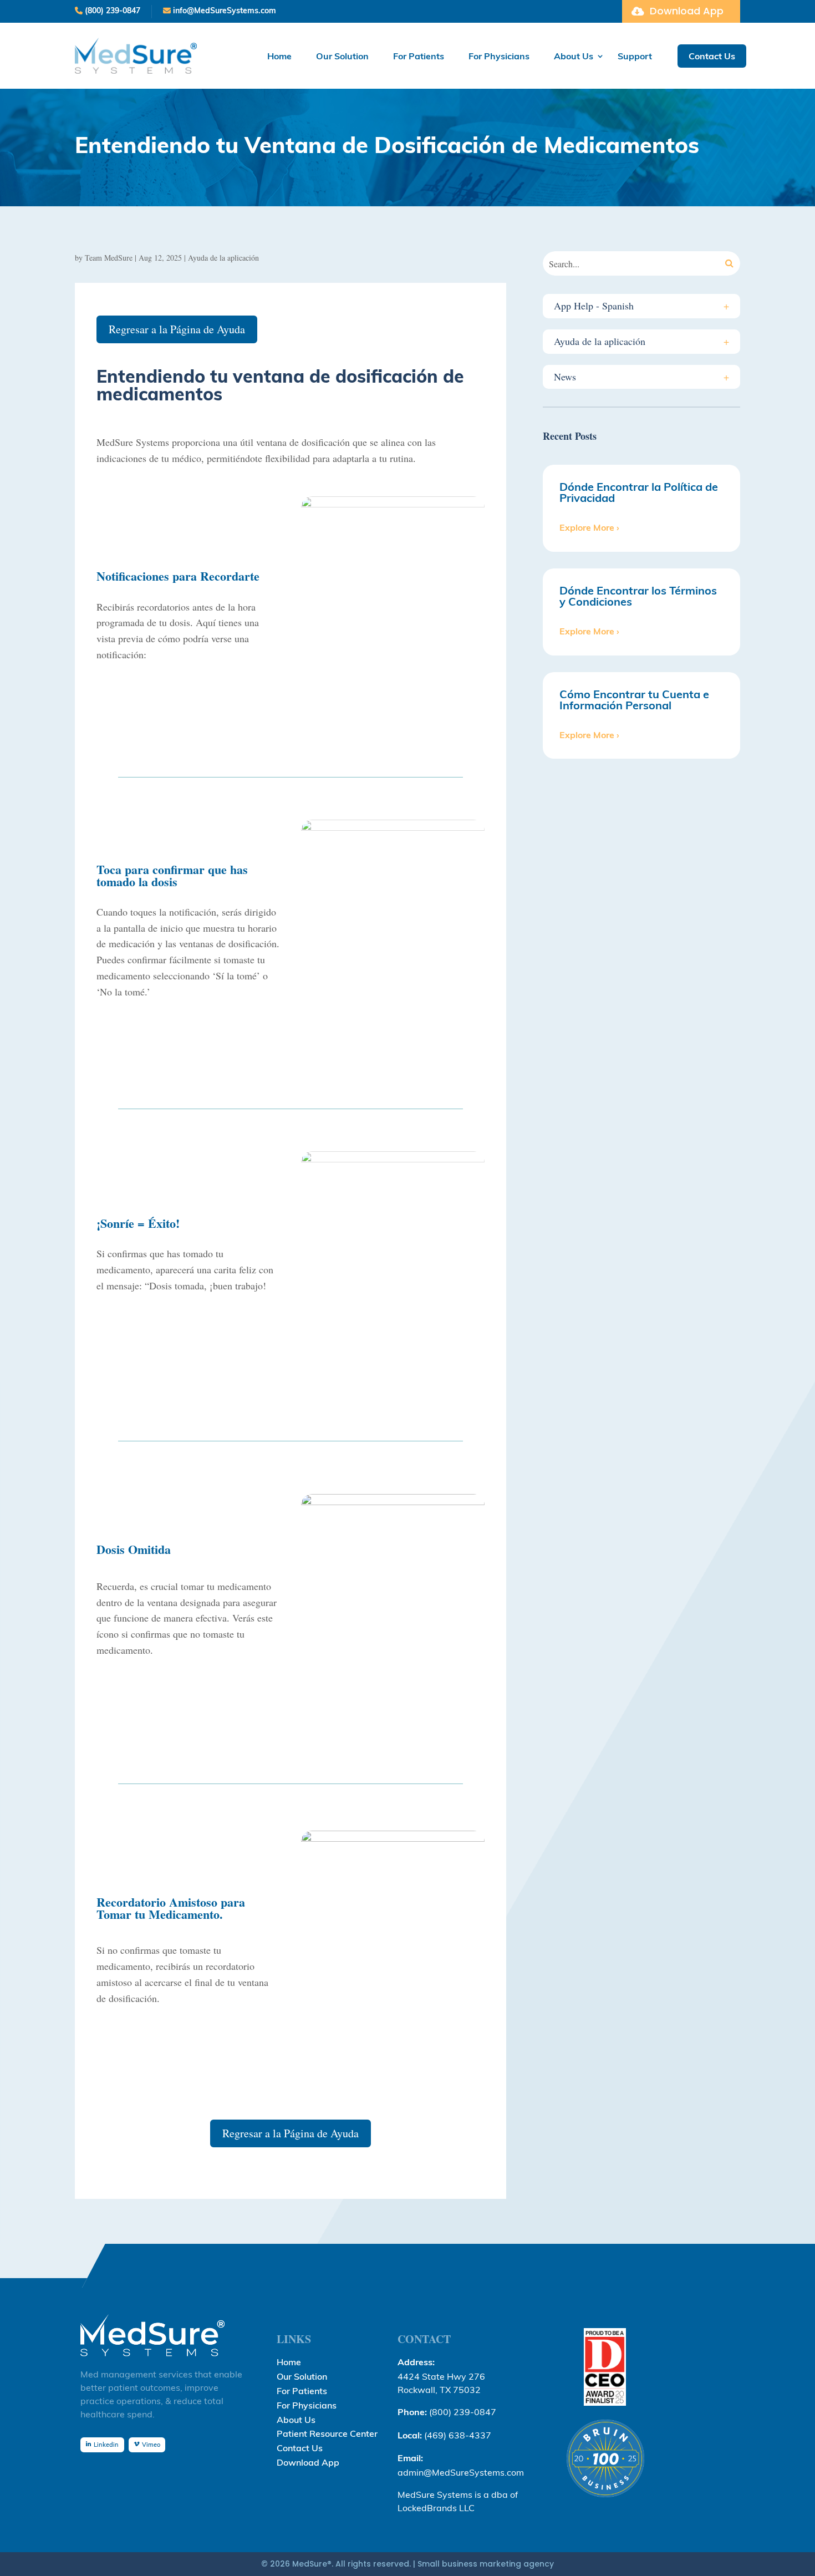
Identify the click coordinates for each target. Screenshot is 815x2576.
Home (279, 56)
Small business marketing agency (486, 2564)
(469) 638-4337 (458, 2435)
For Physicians (499, 56)
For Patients (419, 56)
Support (635, 56)
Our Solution (342, 56)
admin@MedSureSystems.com (461, 2472)
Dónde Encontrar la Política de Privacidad (639, 492)
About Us (574, 56)
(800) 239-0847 (111, 11)
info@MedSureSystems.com (223, 11)
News (641, 377)
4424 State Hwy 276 (441, 2376)
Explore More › (589, 527)
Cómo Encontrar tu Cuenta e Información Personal (634, 700)
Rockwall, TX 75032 (439, 2390)
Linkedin (106, 2445)
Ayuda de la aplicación (223, 258)
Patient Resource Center (327, 2435)
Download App (687, 11)
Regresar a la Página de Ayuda (177, 329)
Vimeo (151, 2445)
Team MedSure (109, 258)
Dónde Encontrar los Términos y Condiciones (638, 596)
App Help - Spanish (641, 306)
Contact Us (712, 56)
